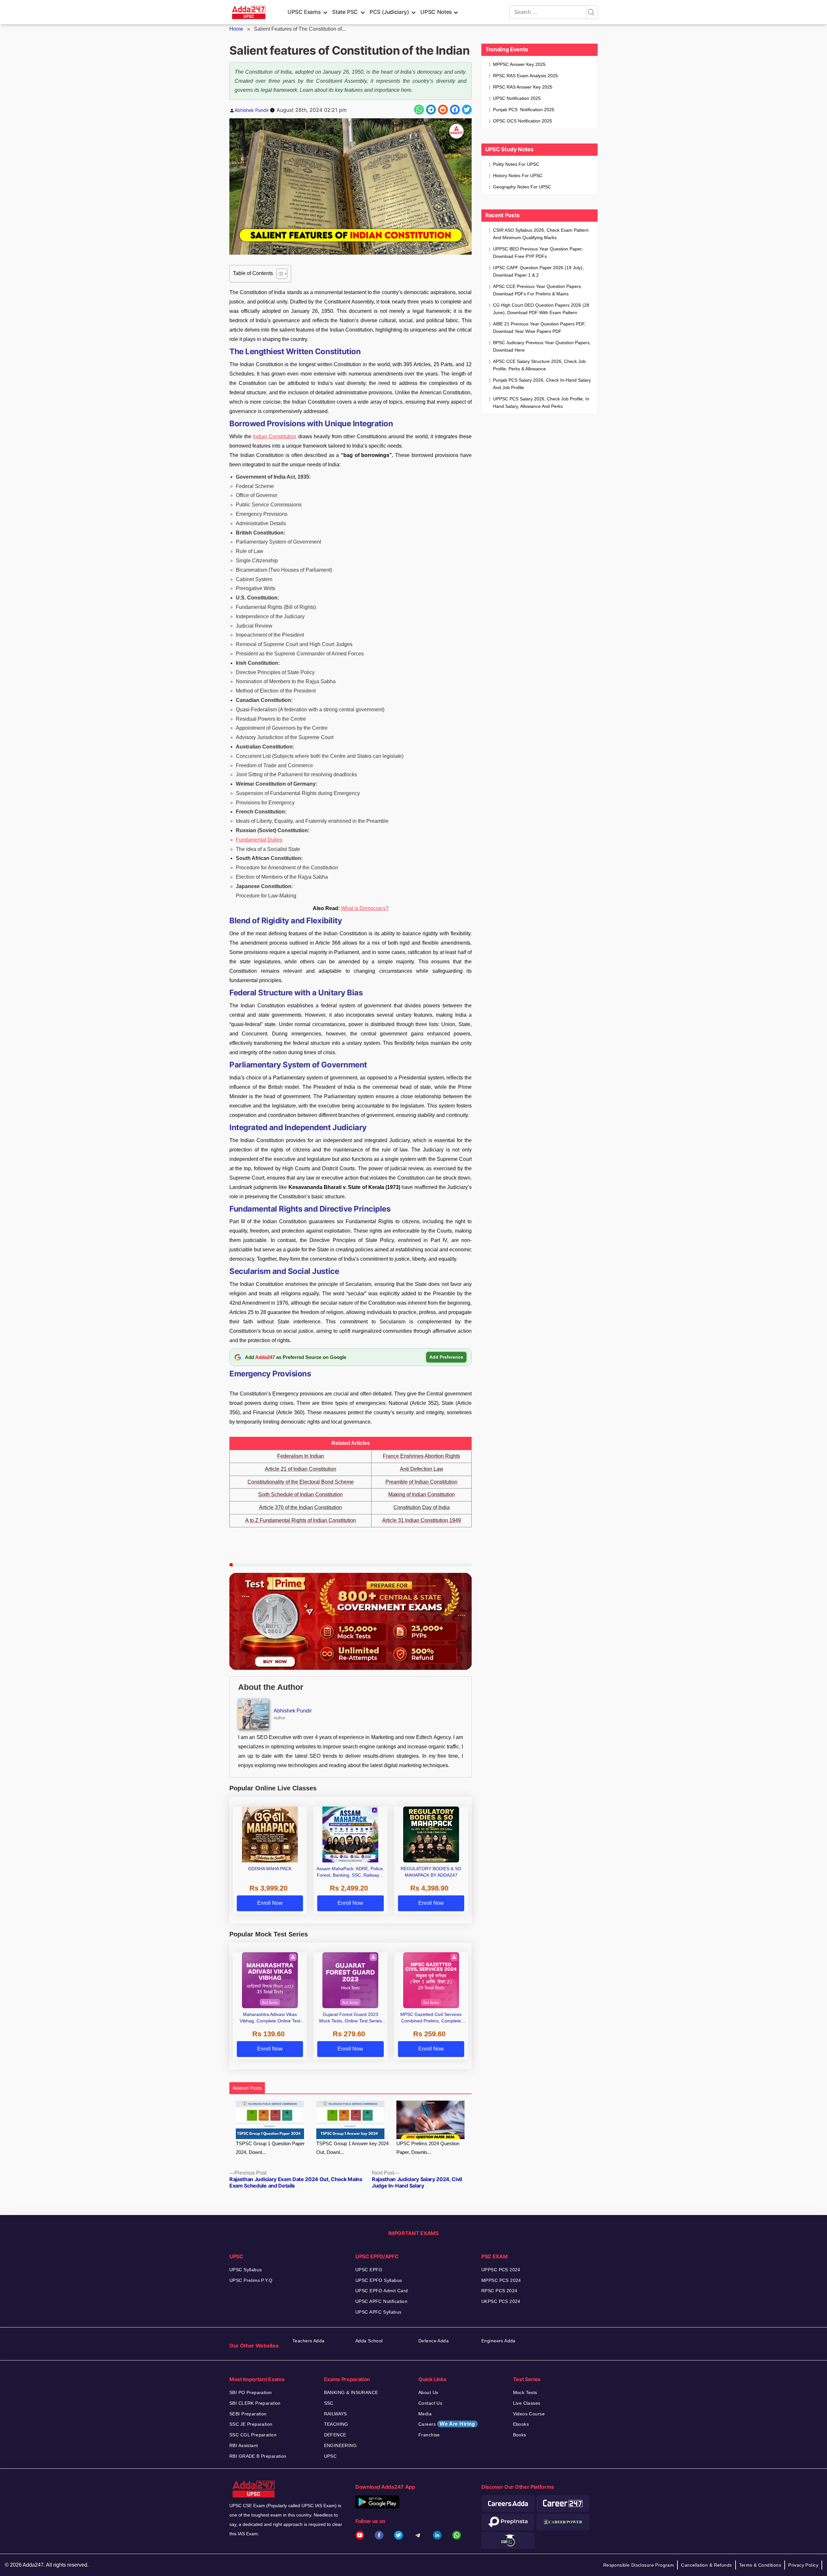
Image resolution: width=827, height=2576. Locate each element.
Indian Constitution (275, 436)
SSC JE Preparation (251, 2424)
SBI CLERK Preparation (255, 2403)
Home (236, 29)
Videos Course (529, 2414)
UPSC (330, 2456)
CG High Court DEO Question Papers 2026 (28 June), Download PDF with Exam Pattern (541, 309)
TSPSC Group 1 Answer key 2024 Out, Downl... (352, 2148)
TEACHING (336, 2424)
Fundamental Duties (259, 840)
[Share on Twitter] (467, 110)
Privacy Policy (803, 2565)
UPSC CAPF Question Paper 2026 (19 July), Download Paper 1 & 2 (538, 271)
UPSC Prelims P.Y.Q (251, 2280)
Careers (447, 2424)
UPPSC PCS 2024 (501, 2270)
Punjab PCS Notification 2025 (524, 110)
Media (425, 2414)
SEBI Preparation (248, 2414)
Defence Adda (434, 2341)
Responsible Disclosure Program (639, 2565)
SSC (329, 2403)
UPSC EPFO (369, 2270)
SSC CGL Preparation (253, 2435)
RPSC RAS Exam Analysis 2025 (525, 76)
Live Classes (527, 2403)
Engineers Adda (498, 2341)
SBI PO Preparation (251, 2392)
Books (520, 2435)
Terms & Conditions (760, 2565)
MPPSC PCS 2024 (501, 2280)
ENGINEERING (340, 2445)
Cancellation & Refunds (706, 2565)
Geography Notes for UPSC (522, 187)
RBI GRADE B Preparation (258, 2456)
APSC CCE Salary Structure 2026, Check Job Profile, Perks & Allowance (539, 365)
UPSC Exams (304, 12)
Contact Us (430, 2403)
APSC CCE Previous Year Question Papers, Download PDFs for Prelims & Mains (538, 290)
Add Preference (446, 1357)
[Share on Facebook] (455, 110)
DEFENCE (335, 2435)
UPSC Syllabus (246, 2270)
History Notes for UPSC (518, 175)
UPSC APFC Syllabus (378, 2312)
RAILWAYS (335, 2414)
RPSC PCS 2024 (499, 2291)
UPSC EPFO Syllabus (379, 2280)
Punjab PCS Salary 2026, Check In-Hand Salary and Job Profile (542, 384)
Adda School (369, 2341)
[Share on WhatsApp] (419, 110)
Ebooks (521, 2424)
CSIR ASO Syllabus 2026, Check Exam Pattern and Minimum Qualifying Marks (541, 234)
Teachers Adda (308, 2341)
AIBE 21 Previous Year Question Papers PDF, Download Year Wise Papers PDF (539, 328)
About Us (428, 2392)
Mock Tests (525, 2392)
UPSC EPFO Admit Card (382, 2291)
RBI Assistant (244, 2445)
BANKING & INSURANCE (351, 2392)
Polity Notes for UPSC (516, 164)
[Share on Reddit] (443, 110)
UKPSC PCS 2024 (501, 2301)
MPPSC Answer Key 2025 (519, 64)
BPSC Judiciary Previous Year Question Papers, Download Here (542, 346)
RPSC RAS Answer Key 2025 (523, 87)
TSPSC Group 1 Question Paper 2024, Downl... (270, 2148)
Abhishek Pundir (252, 110)
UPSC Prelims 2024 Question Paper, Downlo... (428, 2148)
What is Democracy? (365, 908)
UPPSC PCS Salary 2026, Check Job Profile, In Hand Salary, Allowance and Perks (541, 403)
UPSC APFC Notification (381, 2301)
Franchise (429, 2435)
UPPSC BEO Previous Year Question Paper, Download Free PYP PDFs (538, 253)
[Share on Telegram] (431, 110)
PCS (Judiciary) (389, 12)
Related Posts (247, 2088)
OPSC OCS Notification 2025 (523, 121)
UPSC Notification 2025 (517, 98)
